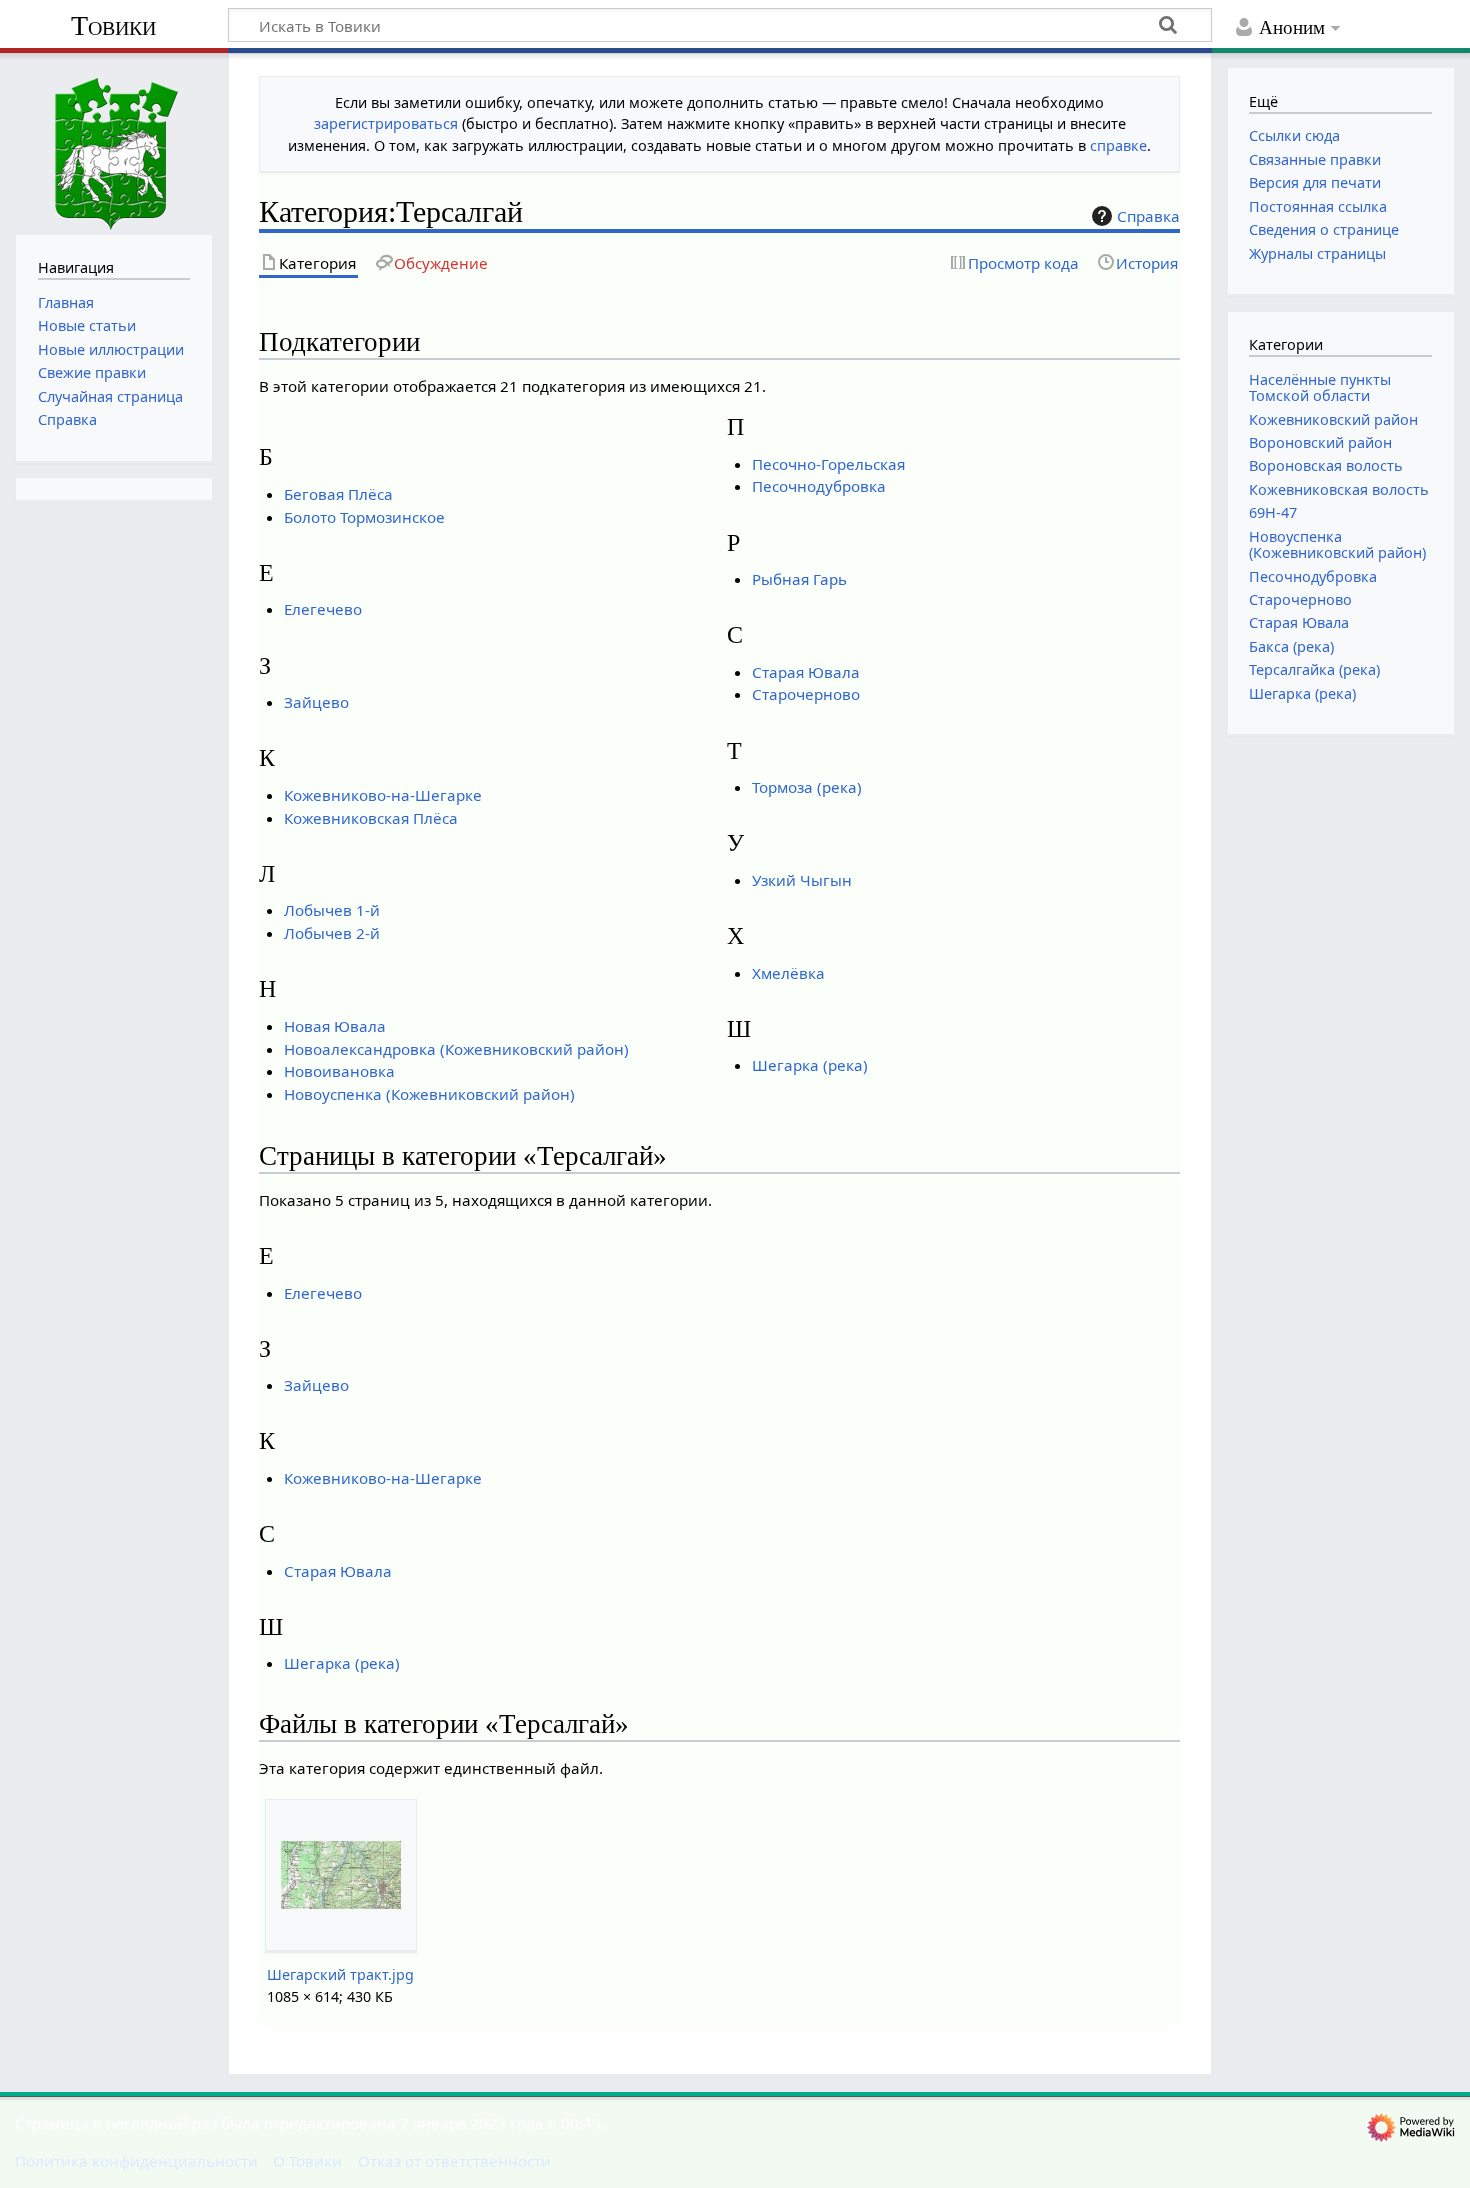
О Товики (307, 2161)
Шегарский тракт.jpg (340, 1974)
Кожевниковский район (1333, 419)
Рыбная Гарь (799, 579)
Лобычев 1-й (332, 910)
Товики (113, 25)
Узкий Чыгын (802, 880)
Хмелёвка (788, 973)
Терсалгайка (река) (1314, 669)
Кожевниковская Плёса (371, 818)
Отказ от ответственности (454, 2161)
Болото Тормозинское (364, 517)
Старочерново (806, 694)
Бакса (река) (1291, 646)
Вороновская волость (1326, 465)
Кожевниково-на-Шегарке (383, 795)
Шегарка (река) (810, 1065)
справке (1118, 145)
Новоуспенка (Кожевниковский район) (429, 1094)
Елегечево (323, 609)
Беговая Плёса (338, 494)
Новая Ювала (335, 1026)
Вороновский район (1320, 442)
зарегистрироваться (386, 123)
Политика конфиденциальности (136, 2161)
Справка (1148, 216)
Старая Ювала (806, 672)
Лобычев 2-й (332, 933)
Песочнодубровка (819, 486)
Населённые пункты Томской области (1320, 387)
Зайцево (316, 702)
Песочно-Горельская (828, 464)
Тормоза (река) (807, 787)
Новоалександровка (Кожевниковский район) (456, 1049)
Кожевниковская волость (1339, 489)
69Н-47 (1273, 512)
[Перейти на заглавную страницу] (114, 141)
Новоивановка (339, 1071)
